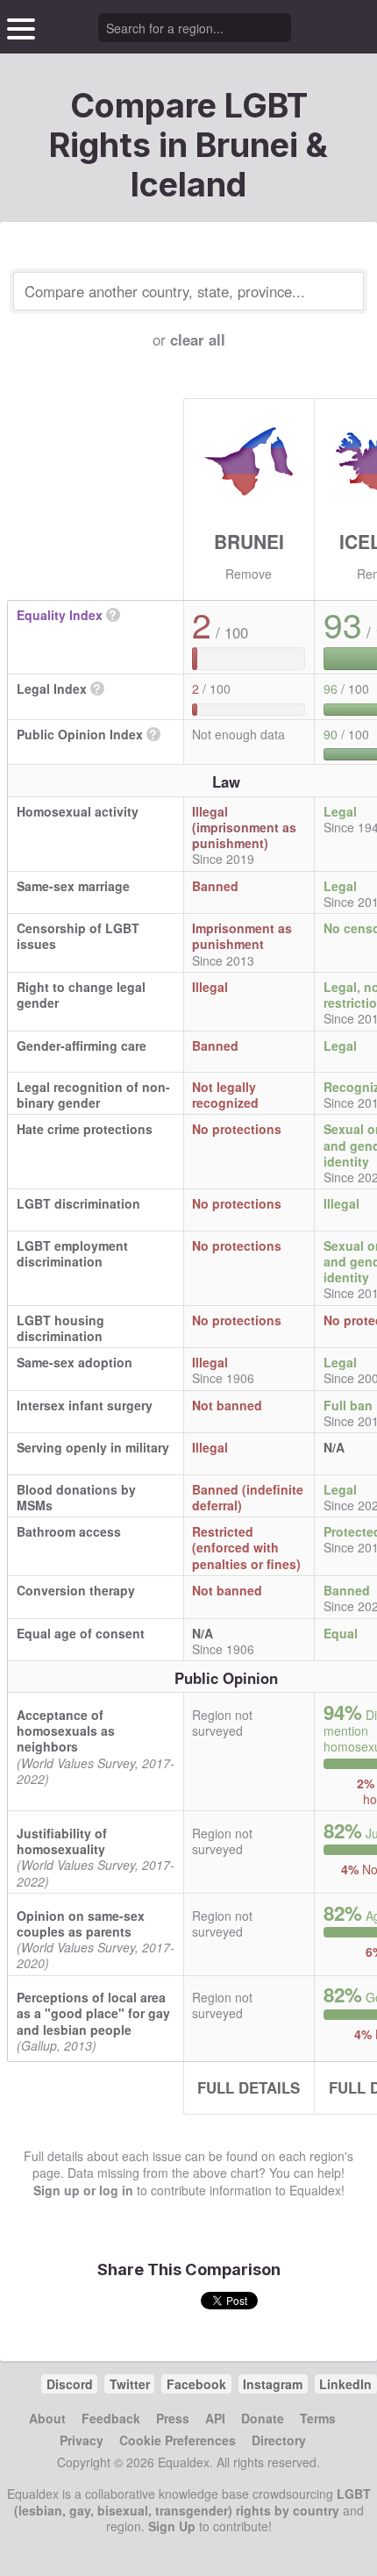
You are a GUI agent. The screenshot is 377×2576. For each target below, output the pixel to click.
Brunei (249, 541)
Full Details (249, 2087)
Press (173, 2418)
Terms (318, 2418)
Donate (263, 2418)
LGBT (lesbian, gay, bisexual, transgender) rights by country (192, 2501)
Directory (279, 2440)
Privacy (82, 2440)
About (47, 2418)
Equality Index (60, 615)
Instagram (273, 2384)
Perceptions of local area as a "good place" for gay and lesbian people (93, 2013)
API (215, 2418)
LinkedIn (345, 2384)
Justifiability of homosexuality (62, 1841)
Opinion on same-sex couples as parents (81, 1923)
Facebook (196, 2384)
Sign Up (172, 2526)
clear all (198, 339)
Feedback (111, 2418)
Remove (249, 574)
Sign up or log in (83, 2190)
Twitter (130, 2384)
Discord (70, 2384)
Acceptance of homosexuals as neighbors (66, 1730)
